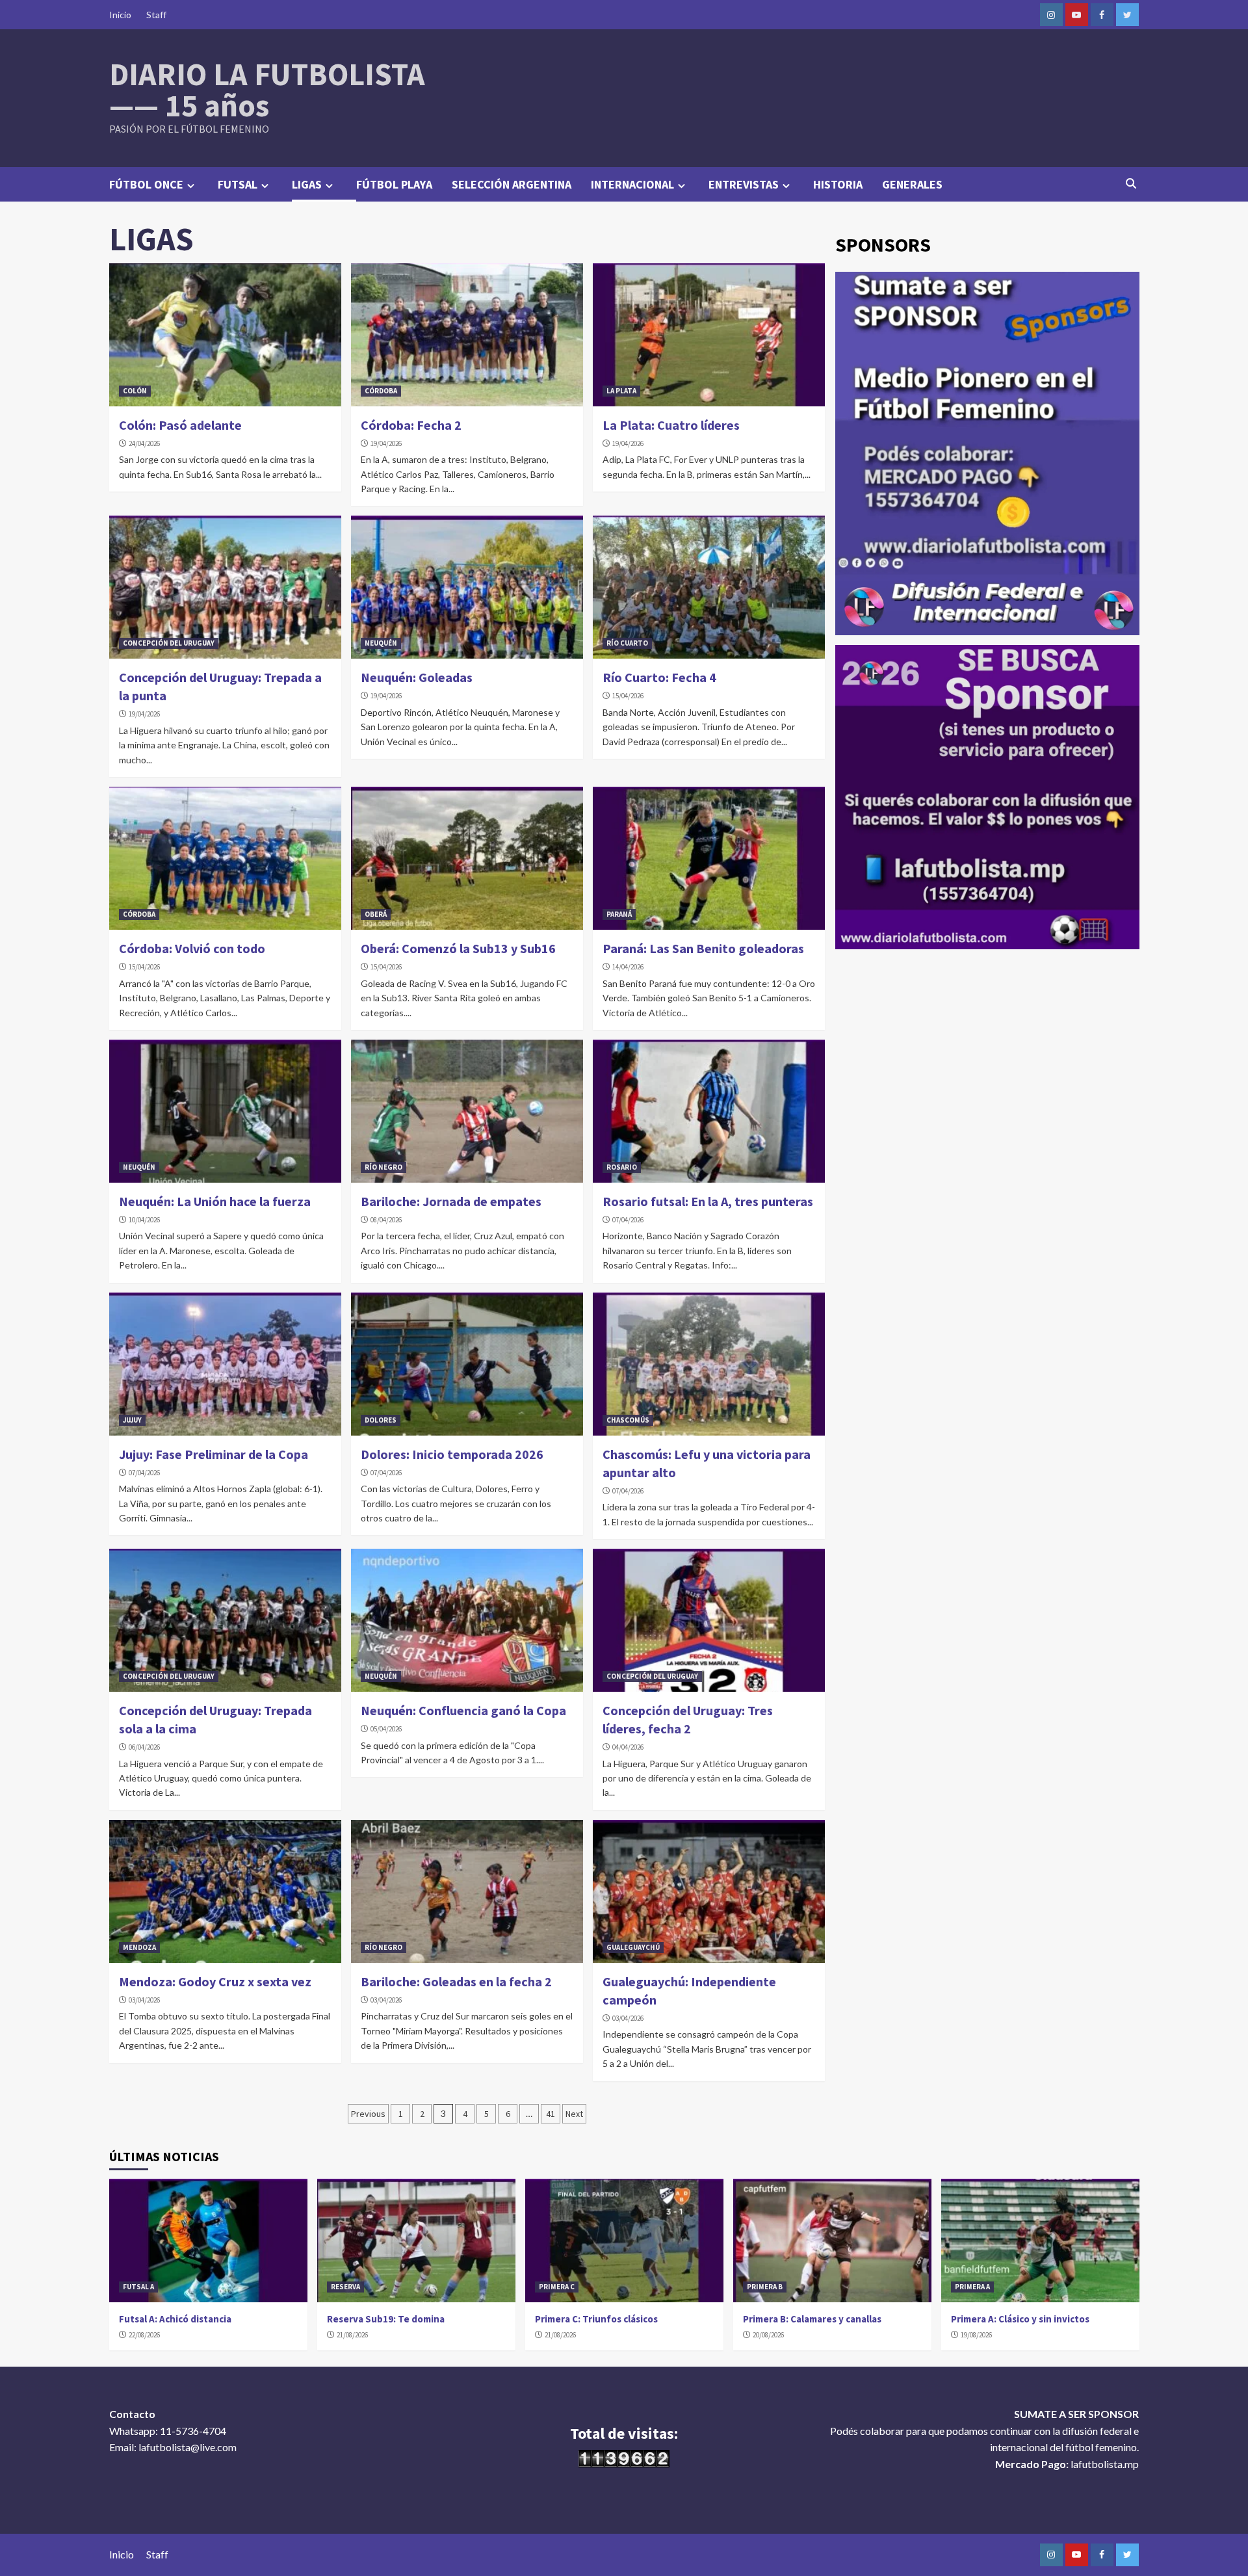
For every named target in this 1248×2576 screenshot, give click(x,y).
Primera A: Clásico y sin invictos (1020, 2319)
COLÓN (135, 391)
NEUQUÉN (381, 643)
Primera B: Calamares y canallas (812, 2319)
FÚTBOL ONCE (146, 184)
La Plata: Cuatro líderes (671, 425)
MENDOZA (139, 1947)
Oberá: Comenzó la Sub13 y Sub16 (458, 948)
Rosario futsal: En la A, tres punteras (708, 1201)
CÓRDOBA (381, 391)
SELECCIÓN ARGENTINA (512, 184)
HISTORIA (838, 184)
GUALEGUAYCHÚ (633, 1947)
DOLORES (381, 1420)
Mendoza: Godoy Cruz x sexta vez (215, 1981)
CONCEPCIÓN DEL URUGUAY (169, 643)
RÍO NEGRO (383, 1167)
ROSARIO (622, 1167)
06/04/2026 (144, 1747)
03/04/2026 (144, 2000)
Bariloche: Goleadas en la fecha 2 (456, 1981)
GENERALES (912, 184)
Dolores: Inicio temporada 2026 (452, 1454)
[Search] (1131, 183)
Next (574, 2114)
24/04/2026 (144, 443)
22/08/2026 (144, 2335)
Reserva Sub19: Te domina (386, 2319)
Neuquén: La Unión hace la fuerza (215, 1201)
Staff (156, 15)
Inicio (120, 15)
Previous (368, 2114)
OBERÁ (376, 914)
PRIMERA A (972, 2287)
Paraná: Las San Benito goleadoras (703, 948)
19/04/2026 (386, 443)
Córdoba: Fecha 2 (411, 425)
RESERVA (345, 2287)
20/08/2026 (768, 2335)
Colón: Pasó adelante (180, 425)
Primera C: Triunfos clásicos (596, 2319)
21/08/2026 (352, 2335)
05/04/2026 (386, 1729)
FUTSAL (238, 184)
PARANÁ (619, 914)
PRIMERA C (557, 2287)
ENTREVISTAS (744, 184)
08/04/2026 (386, 1220)
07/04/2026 (628, 1220)
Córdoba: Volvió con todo (192, 948)
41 (551, 2114)
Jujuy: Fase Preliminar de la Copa (214, 1454)
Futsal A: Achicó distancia (175, 2319)
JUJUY (132, 1420)
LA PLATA (621, 391)
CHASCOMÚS (628, 1420)
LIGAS (307, 184)
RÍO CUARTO (627, 643)
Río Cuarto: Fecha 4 (659, 677)
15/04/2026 (628, 696)
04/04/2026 (628, 1747)
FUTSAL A (138, 2287)
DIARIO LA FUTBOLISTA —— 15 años (267, 90)
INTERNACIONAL (632, 184)
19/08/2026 (976, 2335)
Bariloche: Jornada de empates (451, 1201)
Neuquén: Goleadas (417, 677)
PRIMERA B (765, 2287)
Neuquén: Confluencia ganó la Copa (463, 1710)
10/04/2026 (144, 1220)
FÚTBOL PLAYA (394, 184)
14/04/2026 (628, 967)
